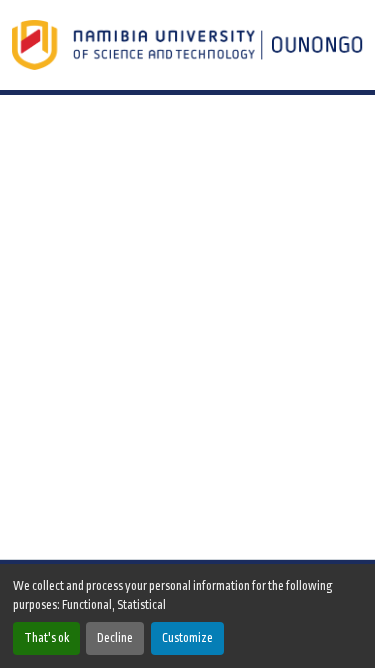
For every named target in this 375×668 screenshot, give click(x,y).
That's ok (46, 638)
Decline (115, 638)
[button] (189, 45)
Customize (187, 638)
